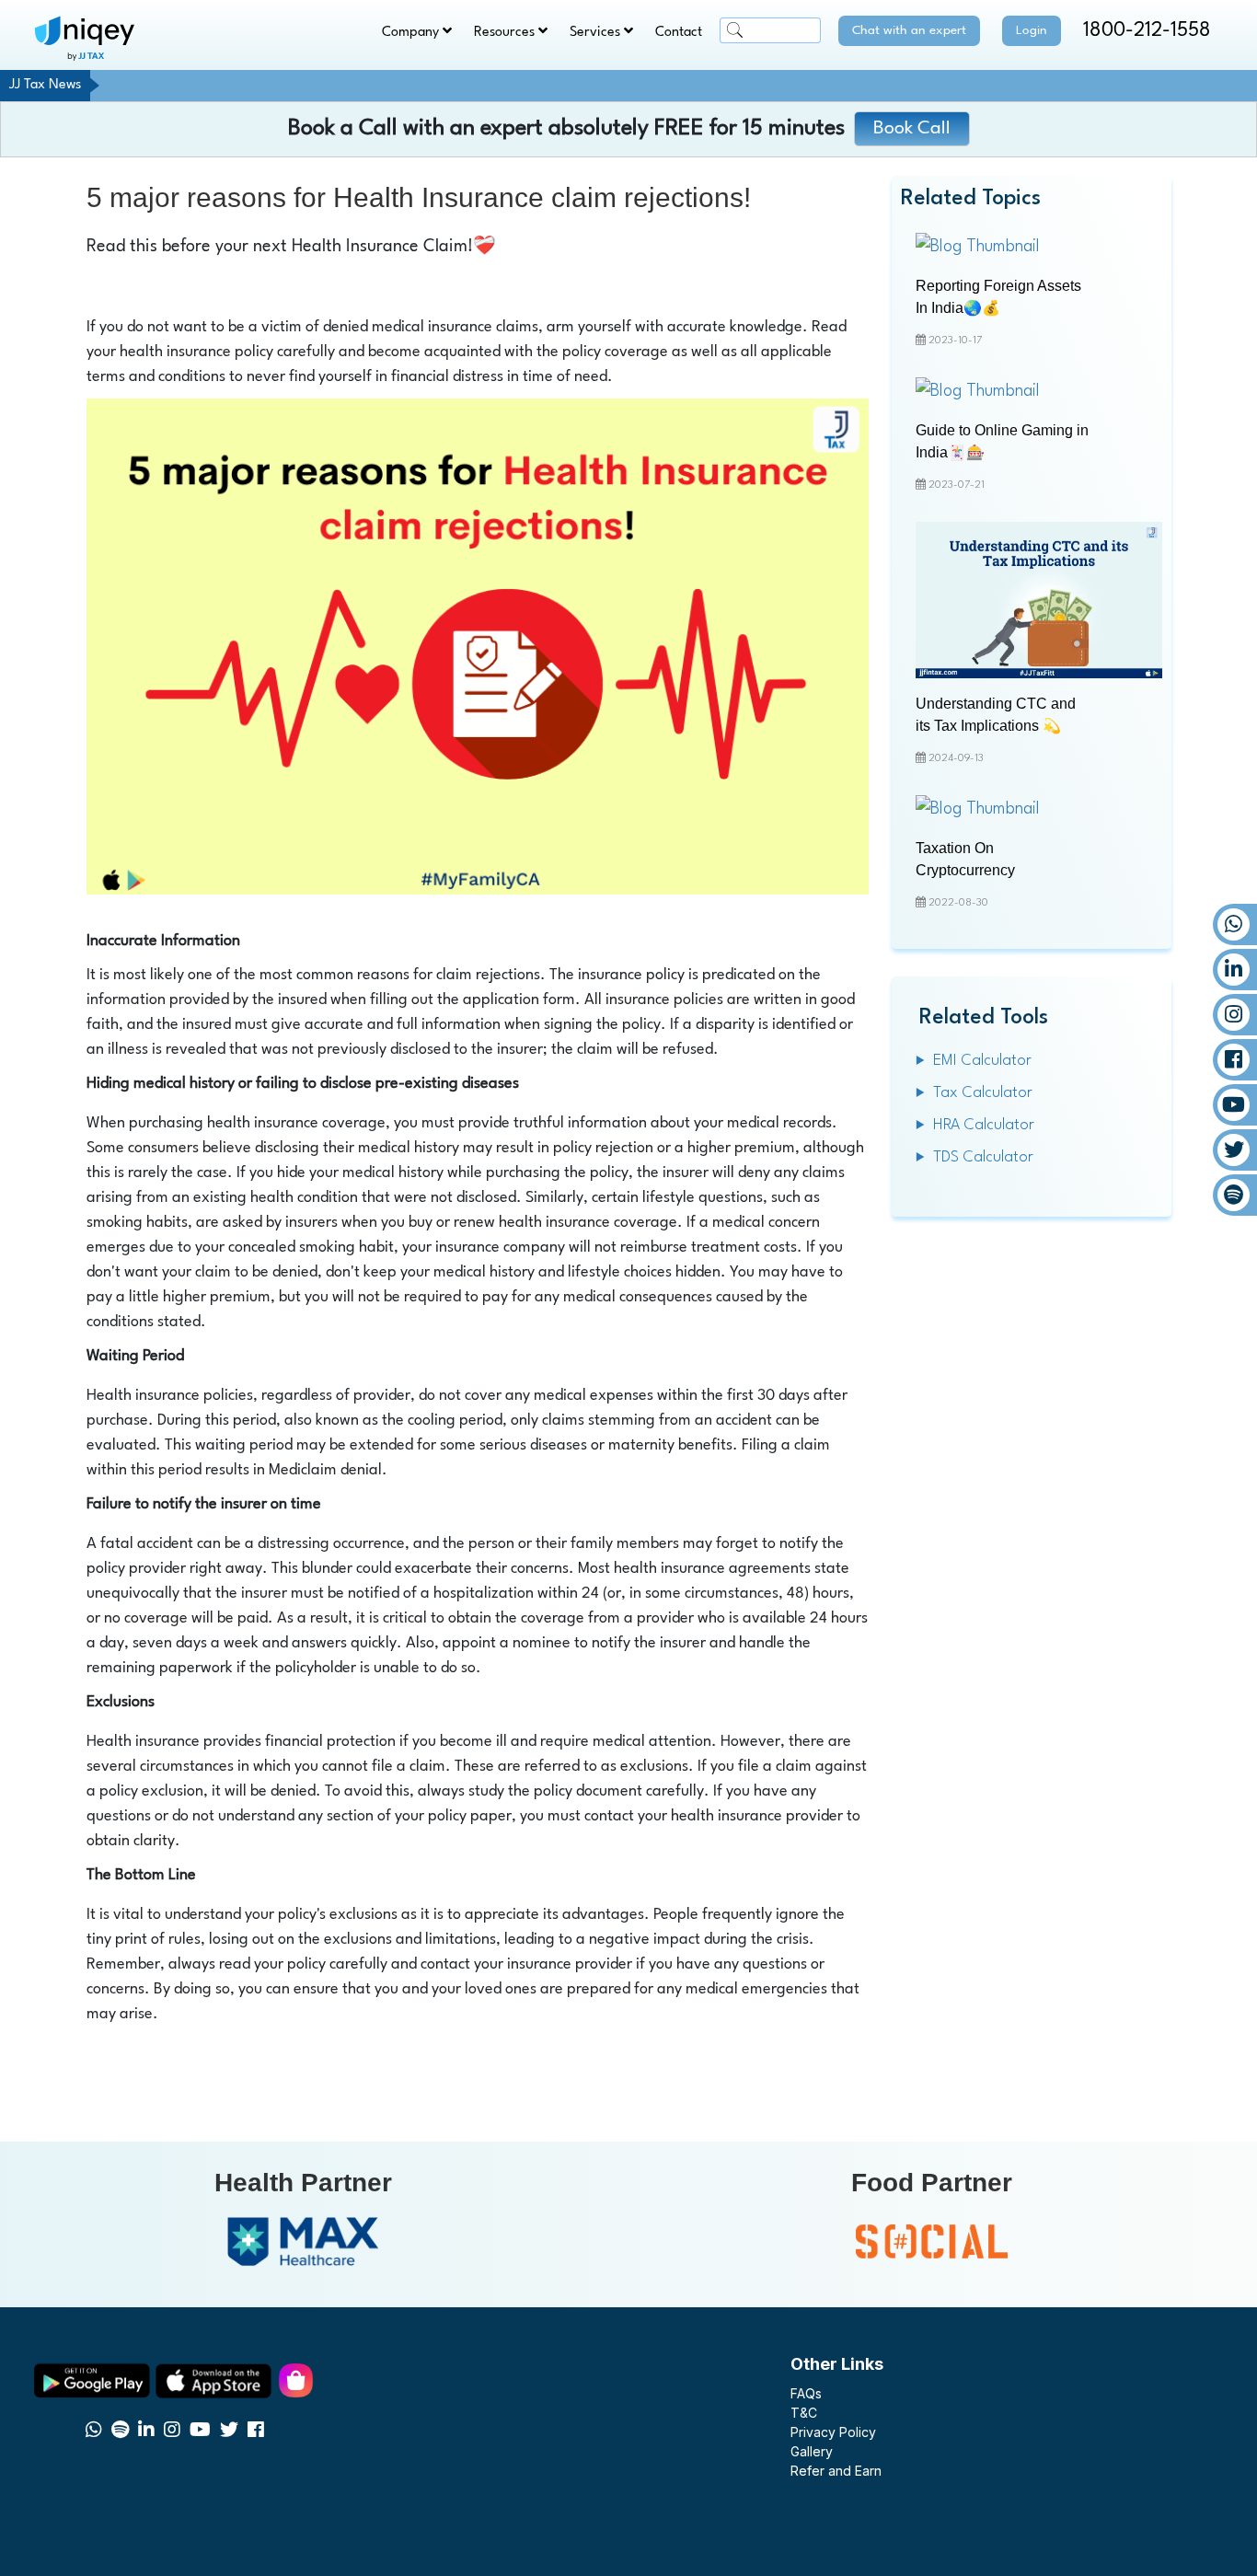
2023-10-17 (954, 341)
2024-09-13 (955, 759)
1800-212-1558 (1147, 31)
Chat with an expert (909, 30)
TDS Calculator (983, 1157)
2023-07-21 (955, 485)
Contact (679, 33)
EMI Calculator (982, 1061)
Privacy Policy (833, 2432)
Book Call (912, 129)
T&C (804, 2413)
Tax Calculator (983, 1093)
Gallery (812, 2451)
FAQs (806, 2393)
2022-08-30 (957, 903)
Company (412, 33)
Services (597, 33)
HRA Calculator (984, 1125)
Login (1032, 30)
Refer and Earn (836, 2471)
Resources (506, 33)
